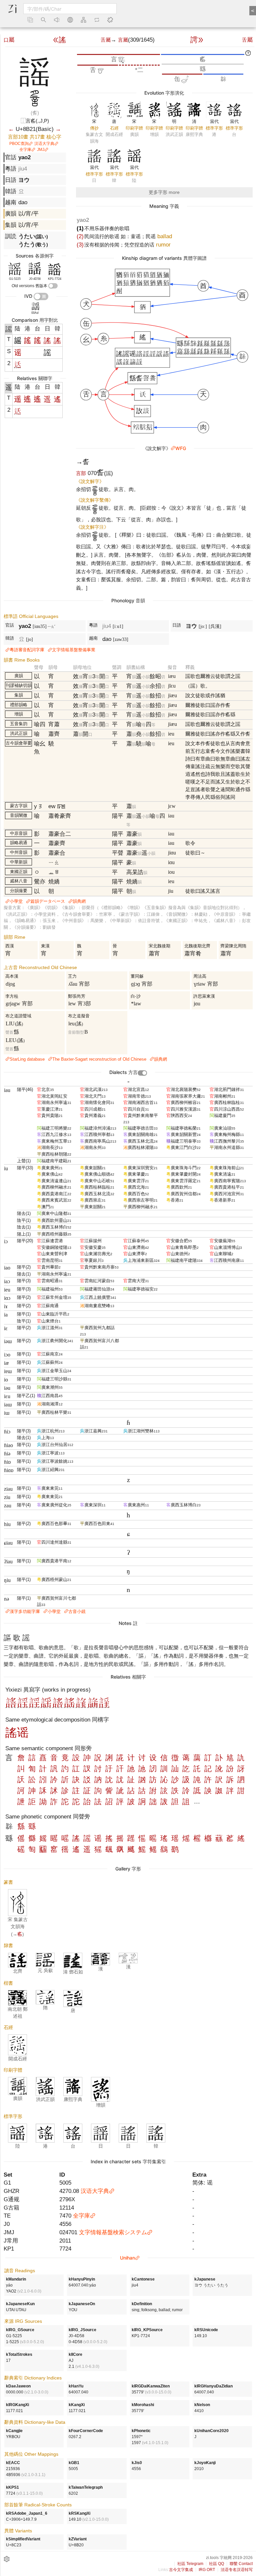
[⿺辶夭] (18, 366)
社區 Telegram (190, 2564)
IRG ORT (207, 2570)
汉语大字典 (44, 144)
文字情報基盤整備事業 (74, 650)
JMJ (41, 150)
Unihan (127, 2258)
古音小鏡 (77, 1611)
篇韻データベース (48, 901)
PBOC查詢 (19, 144)
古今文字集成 (181, 2570)
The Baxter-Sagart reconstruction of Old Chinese (99, 1059)
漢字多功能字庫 (25, 1611)
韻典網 (79, 901)
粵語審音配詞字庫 (27, 650)
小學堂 (16, 901)
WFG (181, 448)
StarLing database (27, 1059)
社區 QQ (216, 2564)
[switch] (53, 286)
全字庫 (25, 150)
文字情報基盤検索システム (113, 2232)
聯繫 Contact (241, 2564)
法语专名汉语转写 (237, 2570)
